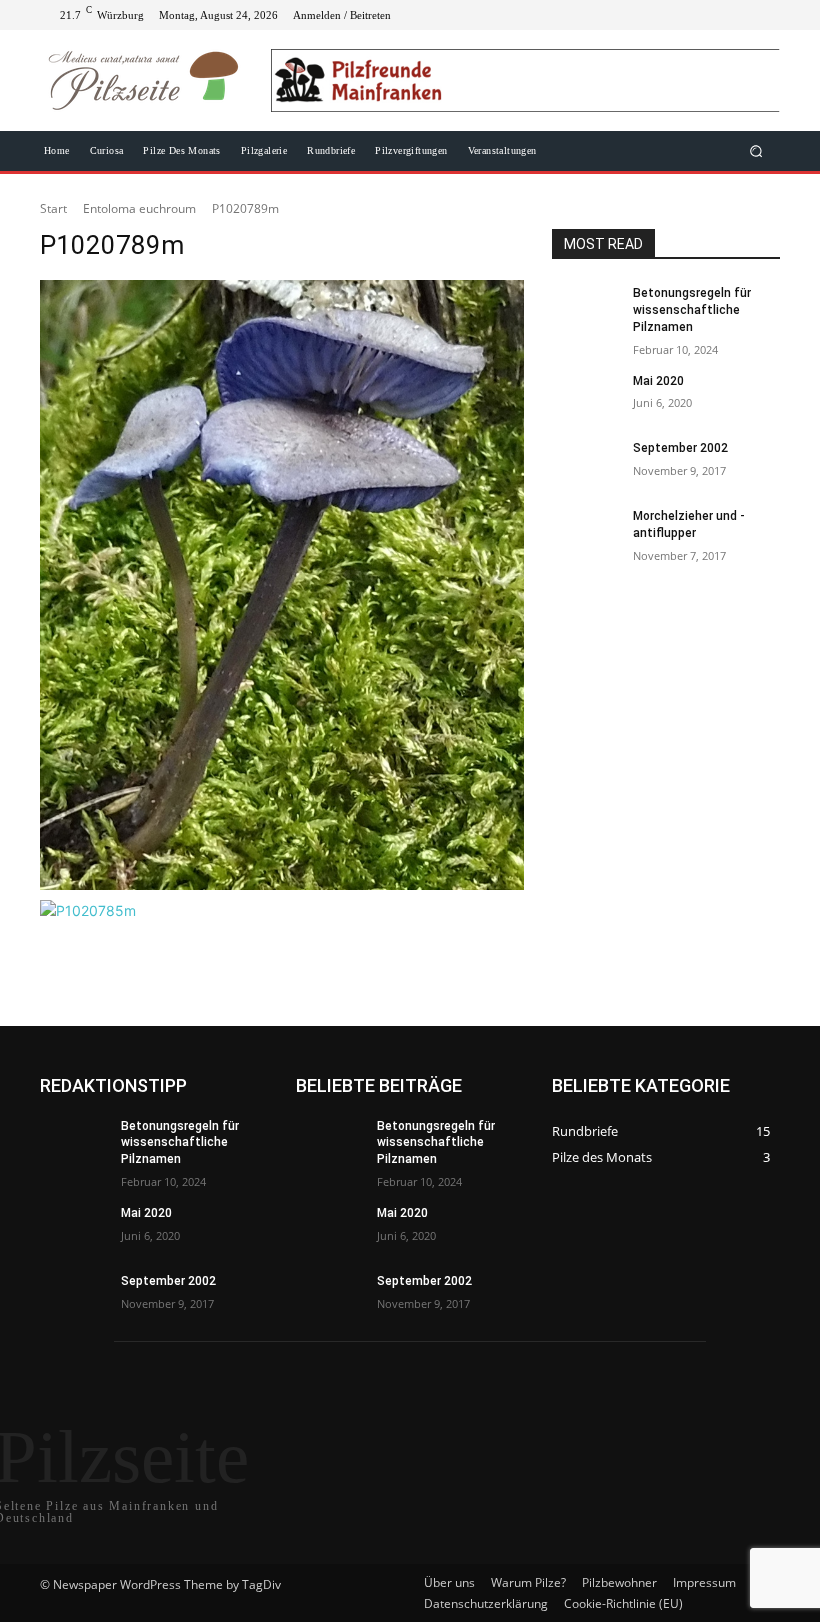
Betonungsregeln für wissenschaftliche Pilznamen (692, 310)
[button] (756, 151)
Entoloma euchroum (139, 208)
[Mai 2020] (586, 397)
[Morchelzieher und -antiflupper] (586, 532)
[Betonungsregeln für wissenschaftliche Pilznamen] (586, 309)
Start (53, 208)
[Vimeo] (740, 15)
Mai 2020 (658, 381)
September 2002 (680, 448)
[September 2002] (586, 464)
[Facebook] (668, 15)
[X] (716, 15)
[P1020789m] (282, 584)
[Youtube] (764, 15)
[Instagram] (692, 15)
